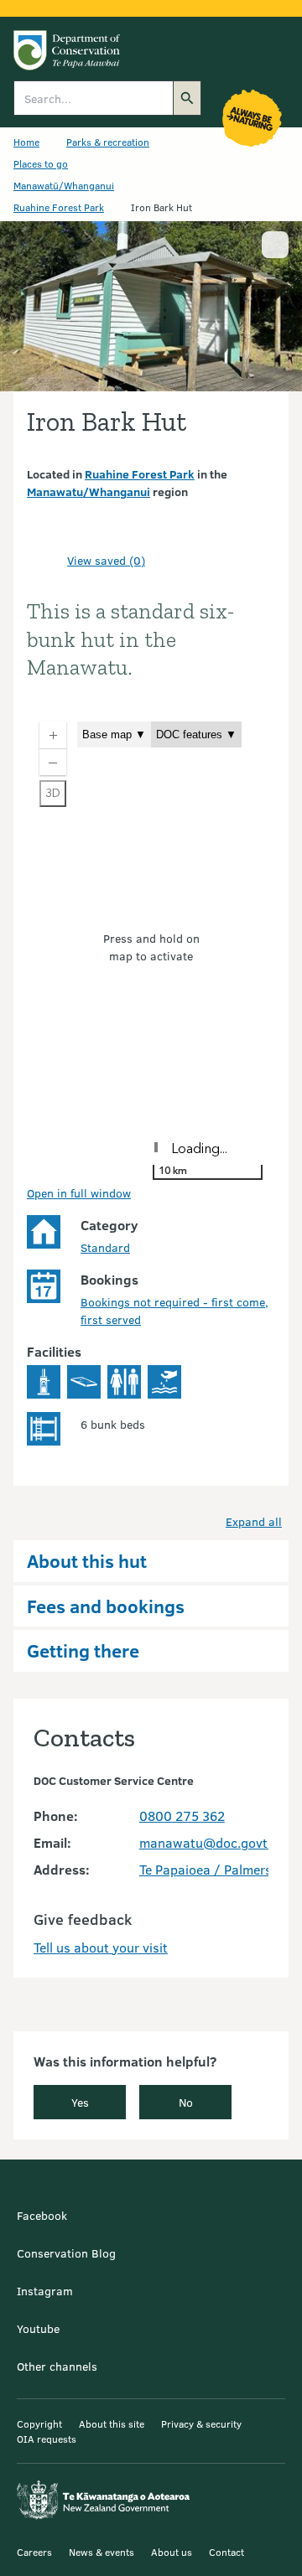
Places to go (41, 163)
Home (26, 142)
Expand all (254, 1521)
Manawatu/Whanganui (89, 491)
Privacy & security (201, 2423)
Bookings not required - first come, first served (174, 1311)
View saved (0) (106, 560)
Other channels (57, 2366)
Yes (80, 2102)
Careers (34, 2552)
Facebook (42, 2215)
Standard (105, 1247)
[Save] (47, 561)
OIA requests (47, 2439)
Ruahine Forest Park (59, 207)
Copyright (39, 2423)
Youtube (38, 2328)
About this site (112, 2423)
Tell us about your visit (101, 1947)
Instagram (45, 2291)
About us (172, 2552)
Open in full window (79, 1193)
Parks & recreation (108, 142)
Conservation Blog (66, 2253)
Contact (226, 2552)
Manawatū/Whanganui (64, 185)
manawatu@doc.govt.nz (212, 1842)
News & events (102, 2552)
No (186, 2102)
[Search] (187, 98)
